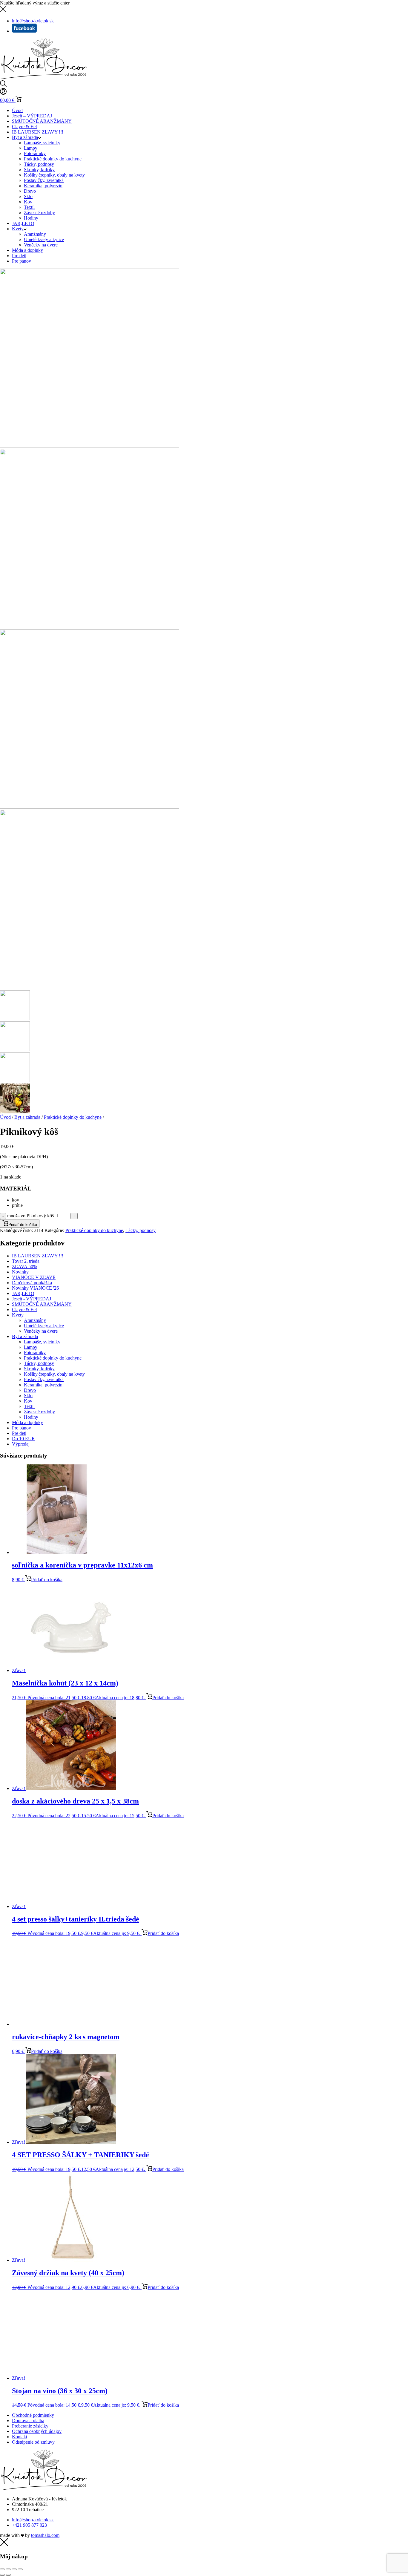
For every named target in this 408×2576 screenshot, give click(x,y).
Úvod (17, 110)
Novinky (20, 1272)
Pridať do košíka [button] (47, 1580)
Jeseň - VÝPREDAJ (32, 1299)
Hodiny (31, 218)
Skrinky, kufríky (39, 170)
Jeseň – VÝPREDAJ (32, 116)
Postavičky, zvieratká (44, 180)
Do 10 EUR (23, 1439)
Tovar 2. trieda (26, 1261)
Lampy (31, 148)
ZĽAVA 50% (24, 1266)
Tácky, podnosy (39, 164)
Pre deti (19, 256)
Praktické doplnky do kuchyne (53, 159)
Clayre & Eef (24, 127)
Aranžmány (35, 234)
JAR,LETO (23, 223)
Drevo (30, 191)
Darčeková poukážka (32, 1283)
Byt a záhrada (25, 137)
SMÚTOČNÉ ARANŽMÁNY (42, 121)
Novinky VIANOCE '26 (35, 1288)
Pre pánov (22, 261)
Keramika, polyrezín (43, 186)
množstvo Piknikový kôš (30, 1216)
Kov (28, 202)
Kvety (18, 229)
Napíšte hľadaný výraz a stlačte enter (35, 3)
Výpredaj (21, 1444)
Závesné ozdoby (39, 213)
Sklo (28, 196)
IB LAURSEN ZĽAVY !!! (38, 132)
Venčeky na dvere (41, 245)
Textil (29, 207)
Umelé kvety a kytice (44, 239)
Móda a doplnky (27, 250)
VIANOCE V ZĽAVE (34, 1277)
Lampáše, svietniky (42, 143)
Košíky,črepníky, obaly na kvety (54, 175)
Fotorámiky (35, 153)
